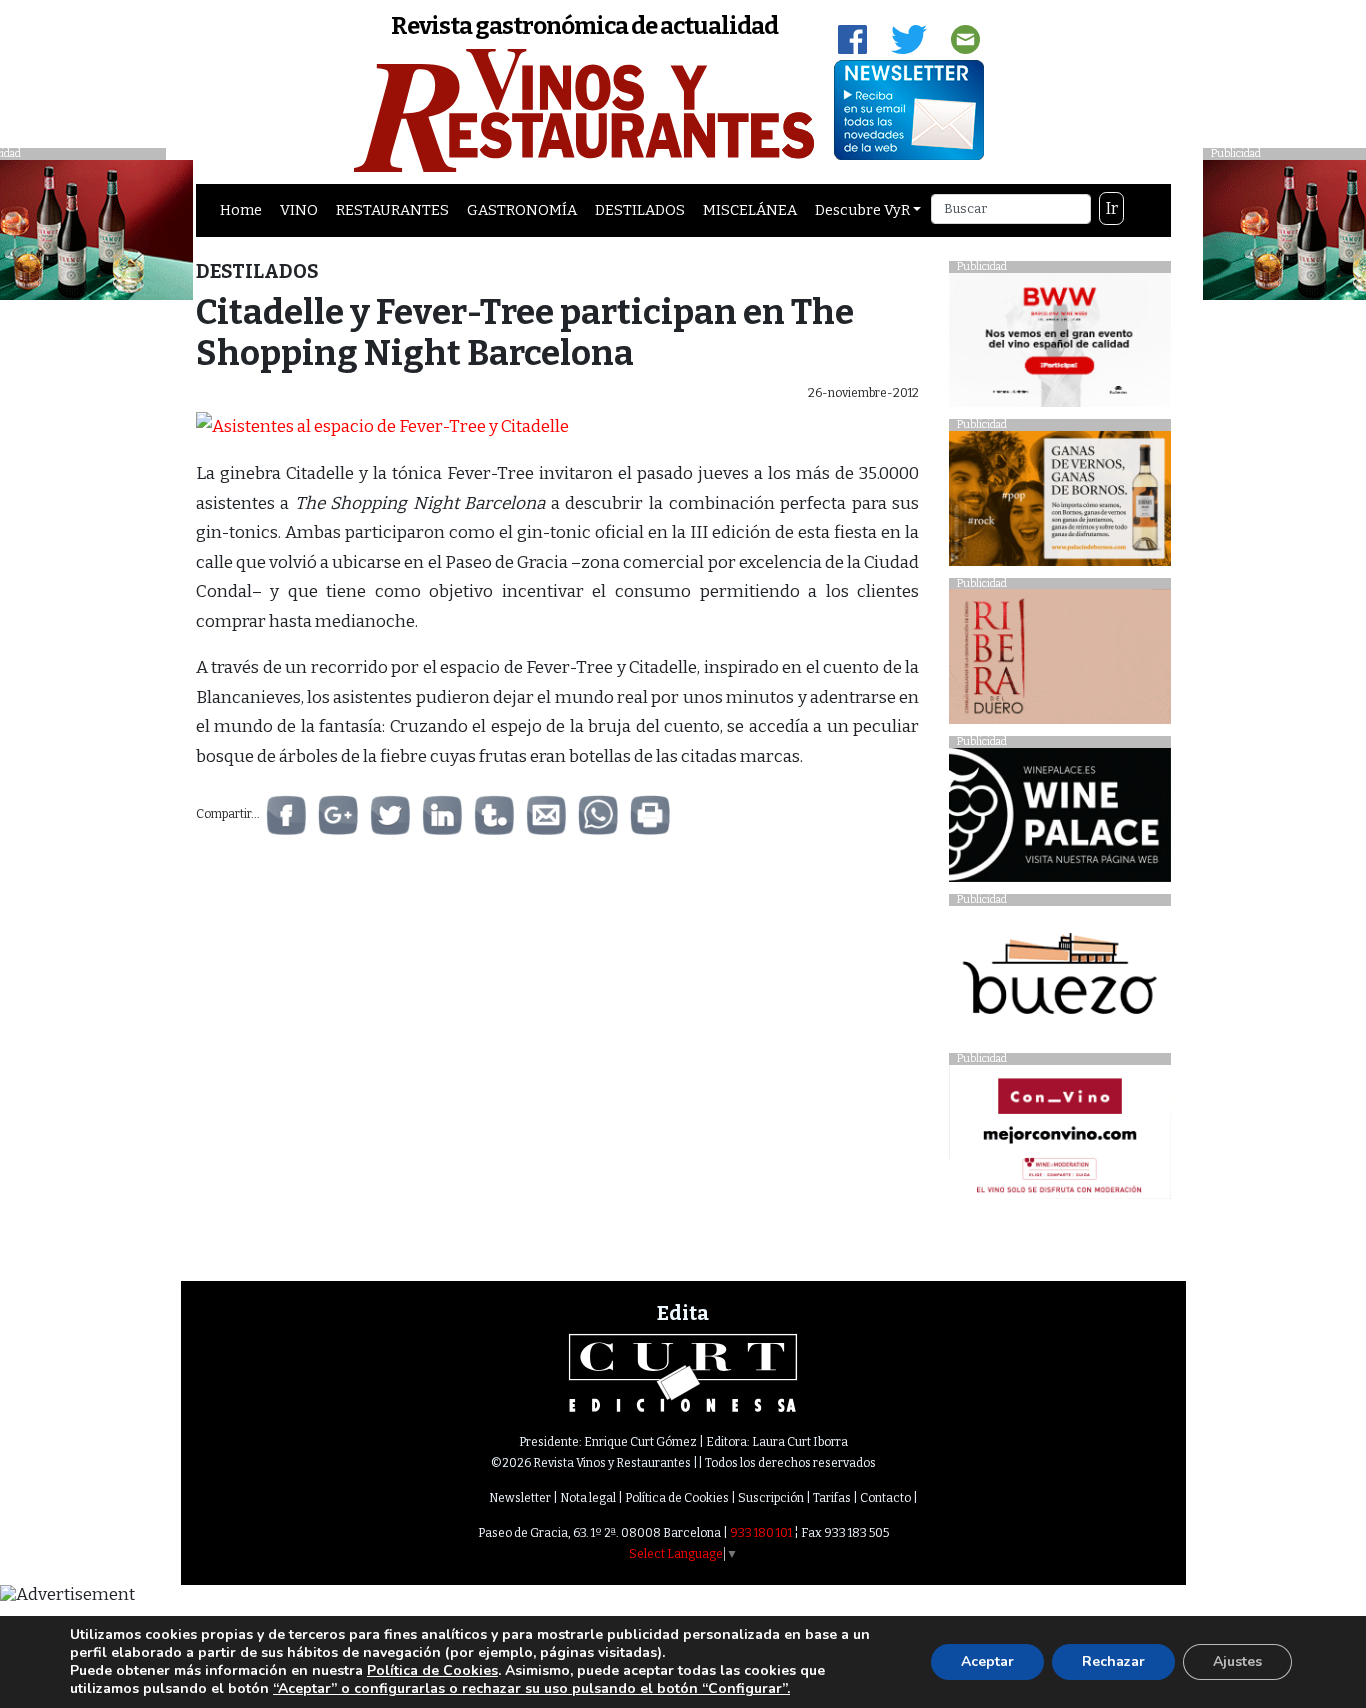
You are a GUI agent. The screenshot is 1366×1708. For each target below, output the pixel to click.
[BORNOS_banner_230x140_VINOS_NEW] (1059, 503)
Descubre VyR (862, 210)
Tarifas (832, 1498)
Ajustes (1237, 1661)
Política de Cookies (677, 1498)
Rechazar (1113, 1661)
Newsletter (520, 1498)
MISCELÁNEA (750, 210)
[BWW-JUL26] (1059, 344)
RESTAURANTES (392, 210)
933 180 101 (761, 1533)
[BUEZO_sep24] (1059, 978)
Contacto (885, 1498)
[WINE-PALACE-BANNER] (1059, 820)
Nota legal (588, 1498)
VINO (299, 210)
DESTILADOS (640, 210)
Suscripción (771, 1498)
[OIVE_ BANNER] (1059, 1137)
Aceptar (987, 1661)
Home (241, 210)
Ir (1112, 208)
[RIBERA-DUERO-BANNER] (1059, 661)
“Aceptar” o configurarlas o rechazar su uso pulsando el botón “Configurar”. (531, 1689)
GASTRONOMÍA (522, 210)
